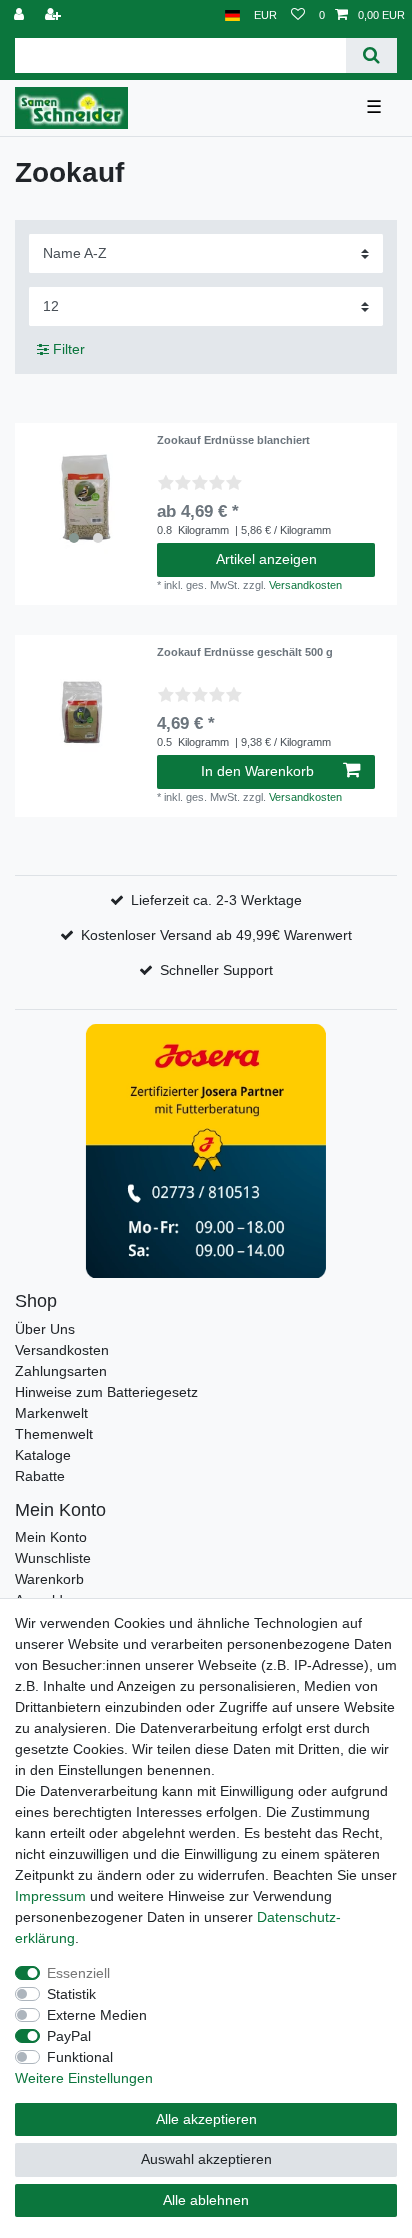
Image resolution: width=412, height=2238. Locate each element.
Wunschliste (53, 1558)
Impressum (50, 1896)
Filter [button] (69, 349)
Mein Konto (51, 1537)
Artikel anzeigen (266, 559)
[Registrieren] (55, 15)
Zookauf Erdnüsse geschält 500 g (245, 652)
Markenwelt (51, 1413)
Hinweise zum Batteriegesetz (106, 1392)
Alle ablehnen (206, 2200)
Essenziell (78, 1973)
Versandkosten (305, 585)
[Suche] (371, 55)
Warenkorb (49, 1579)
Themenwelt (54, 1434)
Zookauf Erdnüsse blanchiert (233, 440)
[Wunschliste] (298, 15)
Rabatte (40, 1476)
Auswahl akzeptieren (206, 2159)
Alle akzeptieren (206, 2119)
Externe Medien (97, 2015)
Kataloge (43, 1455)
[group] (86, 494)
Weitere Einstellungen (84, 2078)
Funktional (80, 2057)
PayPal (69, 2036)
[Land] (232, 15)
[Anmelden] (21, 15)
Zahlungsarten (61, 1371)
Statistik (71, 1994)
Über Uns (45, 1329)
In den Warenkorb (257, 771)
